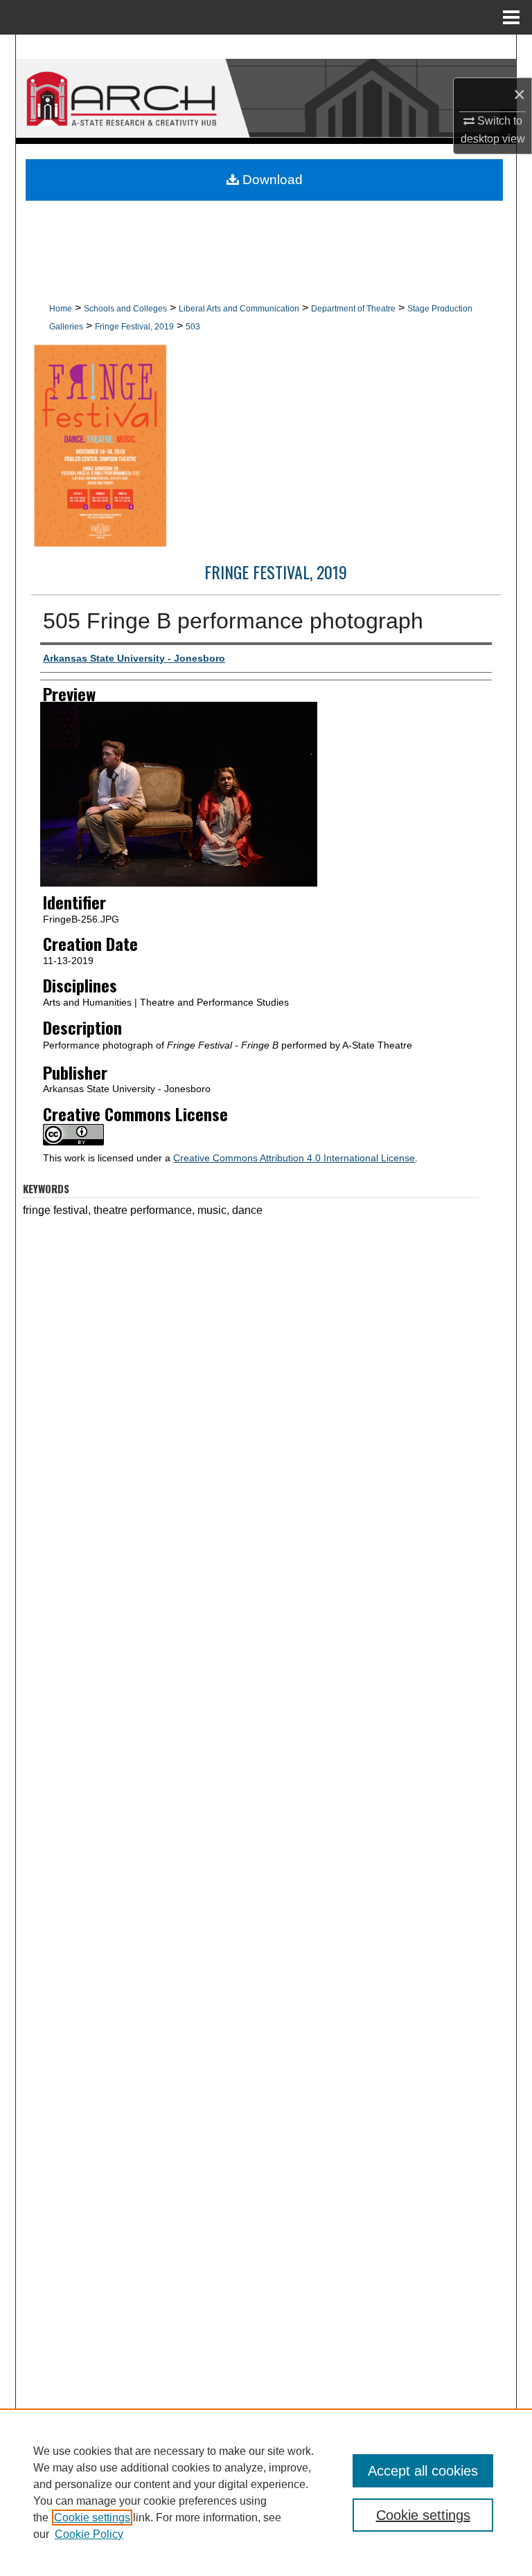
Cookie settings (92, 2518)
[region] (266, 2492)
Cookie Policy (89, 2534)
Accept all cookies (423, 2471)
